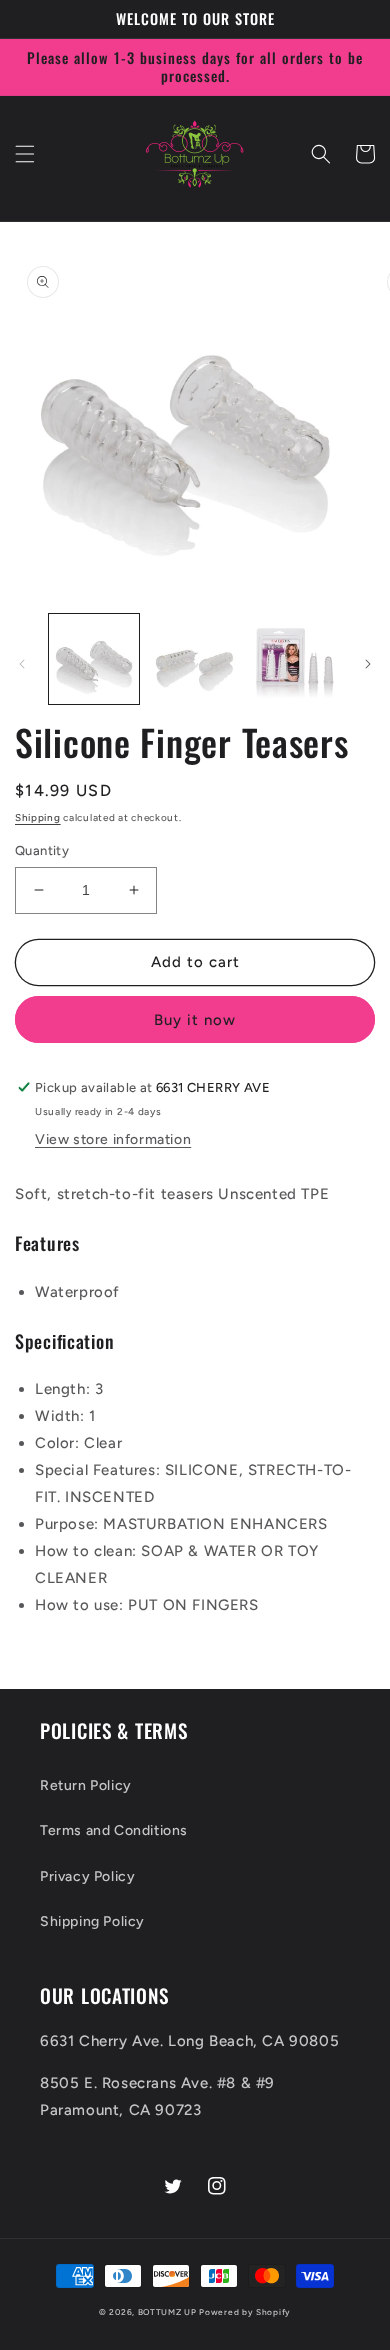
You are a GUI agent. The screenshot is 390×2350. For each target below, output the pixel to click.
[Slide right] (368, 664)
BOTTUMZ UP (169, 2312)
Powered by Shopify (245, 2312)
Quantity (42, 850)
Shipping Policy (92, 1921)
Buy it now (195, 1020)
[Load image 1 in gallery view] (94, 659)
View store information (113, 1139)
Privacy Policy (87, 1876)
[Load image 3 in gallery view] (295, 659)
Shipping (38, 817)
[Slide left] (22, 664)
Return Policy (86, 1785)
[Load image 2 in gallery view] (194, 659)
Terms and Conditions (114, 1830)
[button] (25, 154)
